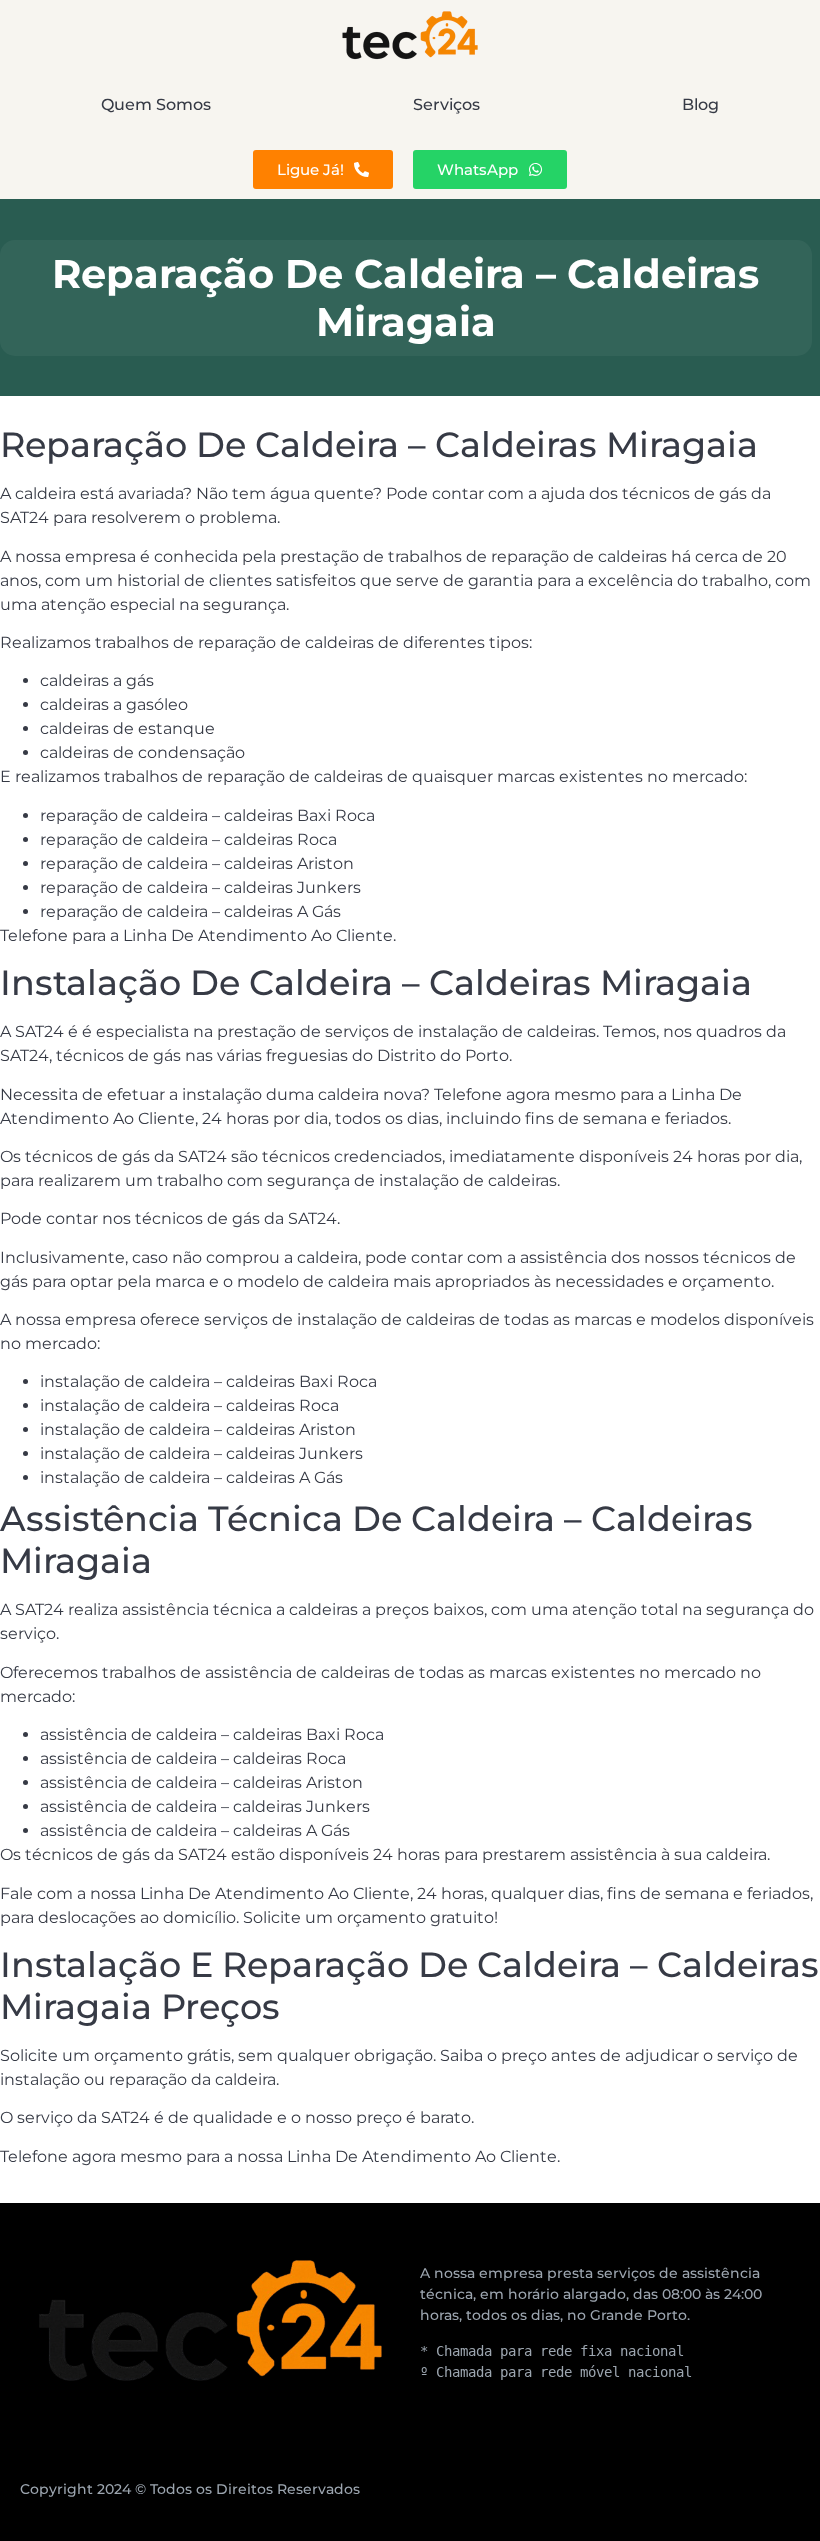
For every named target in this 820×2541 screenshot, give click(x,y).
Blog (700, 104)
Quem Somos (156, 104)
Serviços (446, 104)
